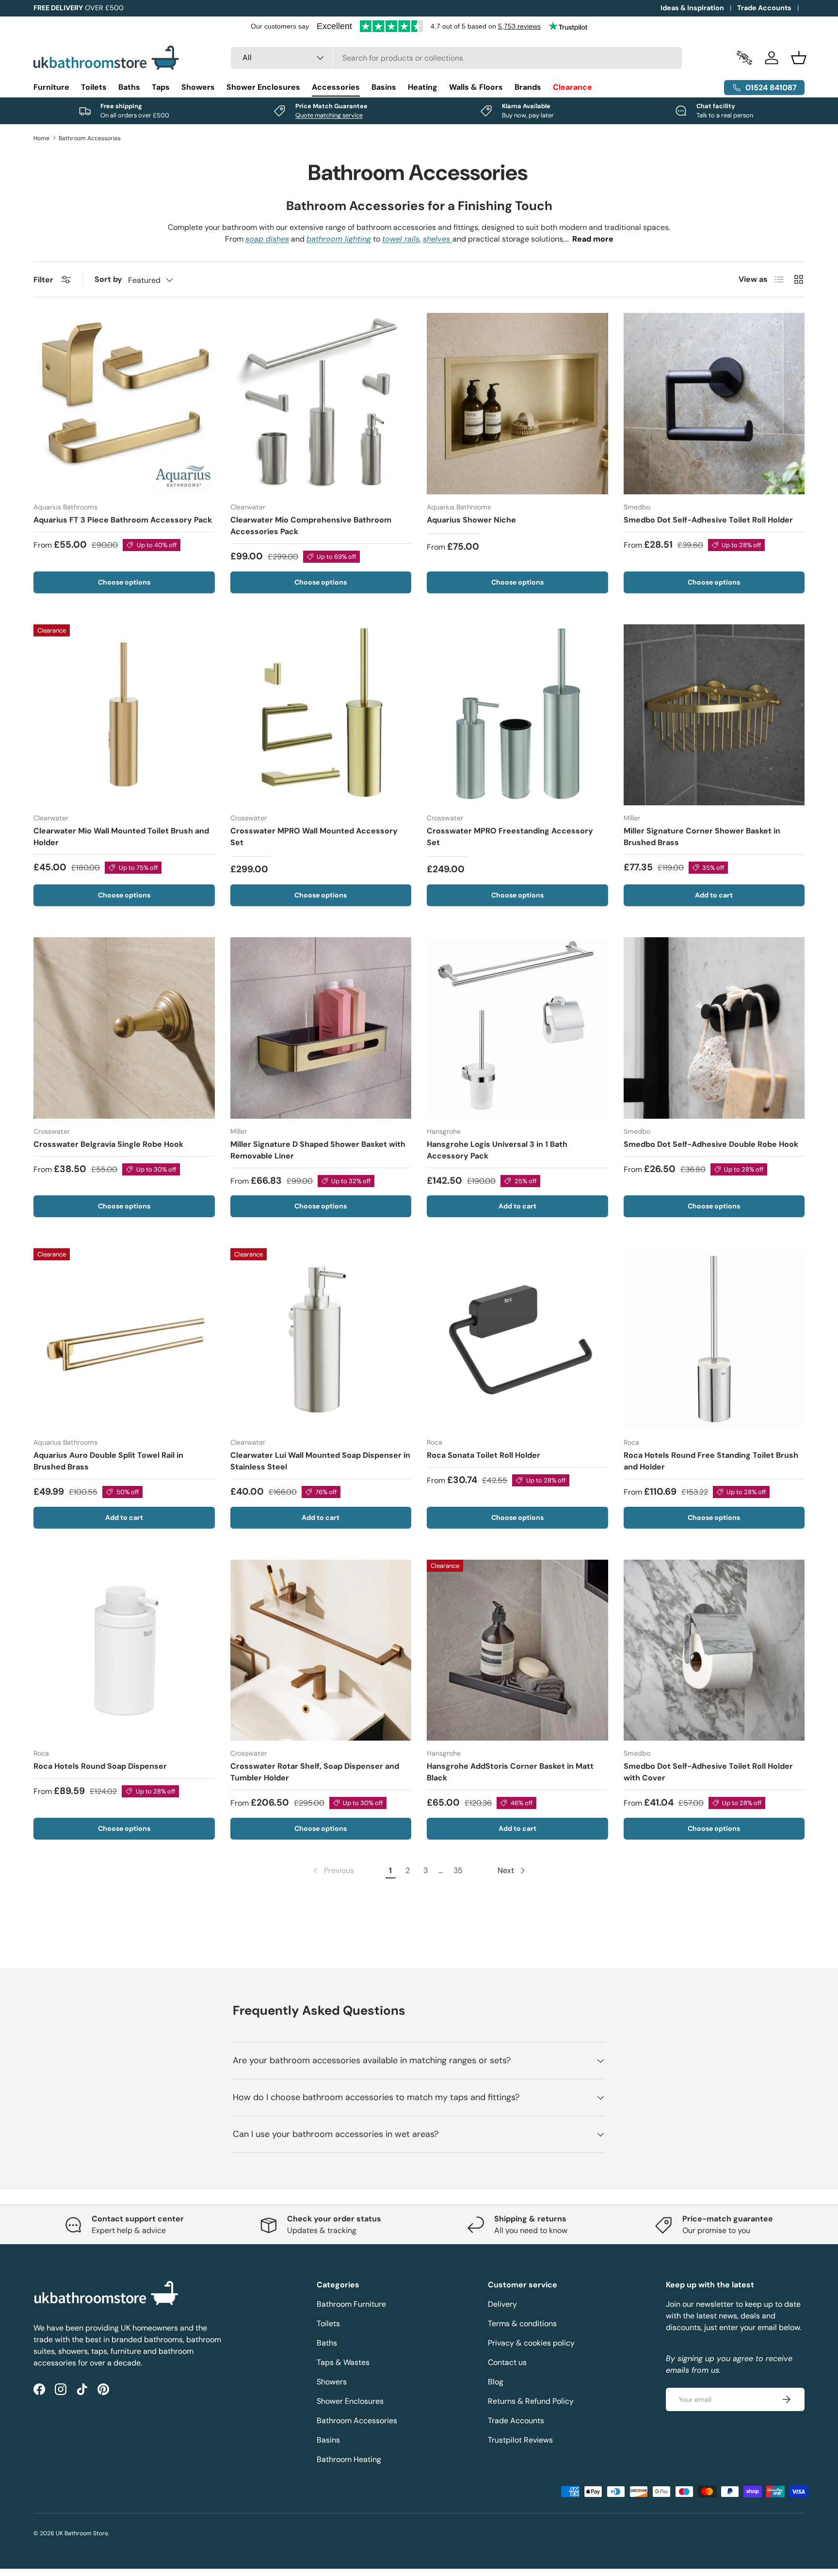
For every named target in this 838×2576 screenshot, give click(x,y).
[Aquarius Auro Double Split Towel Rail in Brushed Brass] (124, 1339)
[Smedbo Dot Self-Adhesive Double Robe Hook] (714, 1028)
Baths (129, 87)
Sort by (108, 279)
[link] (333, 1871)
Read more (593, 239)
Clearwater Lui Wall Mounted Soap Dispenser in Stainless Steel (320, 1461)
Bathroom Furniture (351, 2304)
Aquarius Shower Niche (471, 520)
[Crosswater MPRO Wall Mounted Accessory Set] (321, 715)
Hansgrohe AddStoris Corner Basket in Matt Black (510, 1772)
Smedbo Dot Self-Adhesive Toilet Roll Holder (708, 520)
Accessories (336, 87)
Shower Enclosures (263, 87)
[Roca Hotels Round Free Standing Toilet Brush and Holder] (714, 1339)
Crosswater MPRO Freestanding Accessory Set (510, 837)
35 (458, 1870)
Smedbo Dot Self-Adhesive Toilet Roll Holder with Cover (708, 1772)
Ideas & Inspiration (692, 8)
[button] (799, 58)
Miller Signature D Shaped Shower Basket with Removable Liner (318, 1150)
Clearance (572, 87)
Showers (198, 87)
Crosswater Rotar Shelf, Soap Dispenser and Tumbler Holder (315, 1772)
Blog (496, 2382)
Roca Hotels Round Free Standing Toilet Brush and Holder (711, 1461)
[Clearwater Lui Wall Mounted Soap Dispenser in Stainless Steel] (321, 1339)
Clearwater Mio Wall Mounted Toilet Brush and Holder (121, 837)
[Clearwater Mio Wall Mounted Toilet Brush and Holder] (124, 715)
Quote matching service (329, 115)
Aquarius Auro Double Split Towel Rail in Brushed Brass (108, 1461)
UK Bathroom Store (82, 2533)
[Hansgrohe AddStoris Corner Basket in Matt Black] (517, 1650)
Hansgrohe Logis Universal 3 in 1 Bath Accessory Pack (497, 1150)
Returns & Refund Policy (531, 2401)
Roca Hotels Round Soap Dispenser (100, 1766)
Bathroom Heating (349, 2459)
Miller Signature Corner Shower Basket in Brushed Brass (702, 837)
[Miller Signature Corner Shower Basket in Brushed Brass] (714, 715)
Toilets (94, 87)
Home (41, 138)
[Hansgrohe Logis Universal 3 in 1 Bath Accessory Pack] (517, 1028)
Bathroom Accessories (90, 138)
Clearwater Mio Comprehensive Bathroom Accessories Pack (311, 526)
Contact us (507, 2362)
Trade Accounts (764, 8)
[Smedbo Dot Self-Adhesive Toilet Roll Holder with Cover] (714, 1650)
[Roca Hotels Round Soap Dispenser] (124, 1650)
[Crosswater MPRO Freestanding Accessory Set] (517, 715)
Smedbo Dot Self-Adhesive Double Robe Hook (711, 1144)
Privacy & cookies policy (531, 2343)
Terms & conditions (522, 2323)
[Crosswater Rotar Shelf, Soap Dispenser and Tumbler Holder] (321, 1650)
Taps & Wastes (343, 2362)
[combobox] (457, 58)
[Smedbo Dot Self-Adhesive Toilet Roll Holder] (714, 404)
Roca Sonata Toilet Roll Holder (483, 1455)
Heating (423, 87)
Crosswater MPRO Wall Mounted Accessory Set (314, 837)
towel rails (401, 239)
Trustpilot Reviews (520, 2440)
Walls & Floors (476, 87)
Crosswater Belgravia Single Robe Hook (108, 1144)
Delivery (502, 2304)
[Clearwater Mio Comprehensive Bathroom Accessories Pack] (321, 404)
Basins (384, 87)
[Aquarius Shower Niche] (517, 404)
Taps (161, 87)
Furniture (51, 87)
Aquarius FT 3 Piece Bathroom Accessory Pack (123, 520)
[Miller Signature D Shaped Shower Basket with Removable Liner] (321, 1028)
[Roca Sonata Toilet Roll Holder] (517, 1339)
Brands (528, 87)
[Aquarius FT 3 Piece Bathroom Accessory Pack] (124, 404)
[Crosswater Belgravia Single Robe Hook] (124, 1028)
